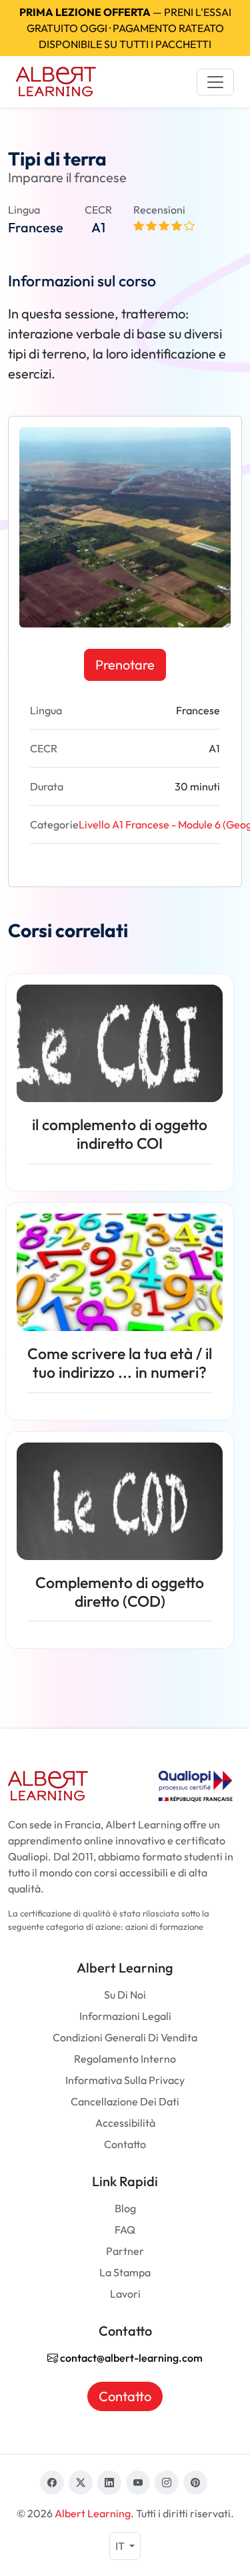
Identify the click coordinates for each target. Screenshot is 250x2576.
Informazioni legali (125, 2016)
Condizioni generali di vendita (125, 2037)
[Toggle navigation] (215, 82)
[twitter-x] (81, 2483)
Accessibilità (125, 2123)
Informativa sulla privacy (125, 2080)
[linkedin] (109, 2483)
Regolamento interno (125, 2059)
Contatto (125, 2144)
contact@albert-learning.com (130, 2358)
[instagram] (167, 2483)
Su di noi (125, 1995)
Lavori (125, 2294)
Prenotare (125, 665)
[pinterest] (195, 2483)
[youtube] (138, 2483)
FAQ (125, 2230)
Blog (125, 2208)
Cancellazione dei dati (125, 2101)
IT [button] (121, 2546)
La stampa (125, 2272)
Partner (125, 2251)
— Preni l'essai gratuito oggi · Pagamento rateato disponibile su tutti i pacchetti (125, 28)
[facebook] (52, 2483)
